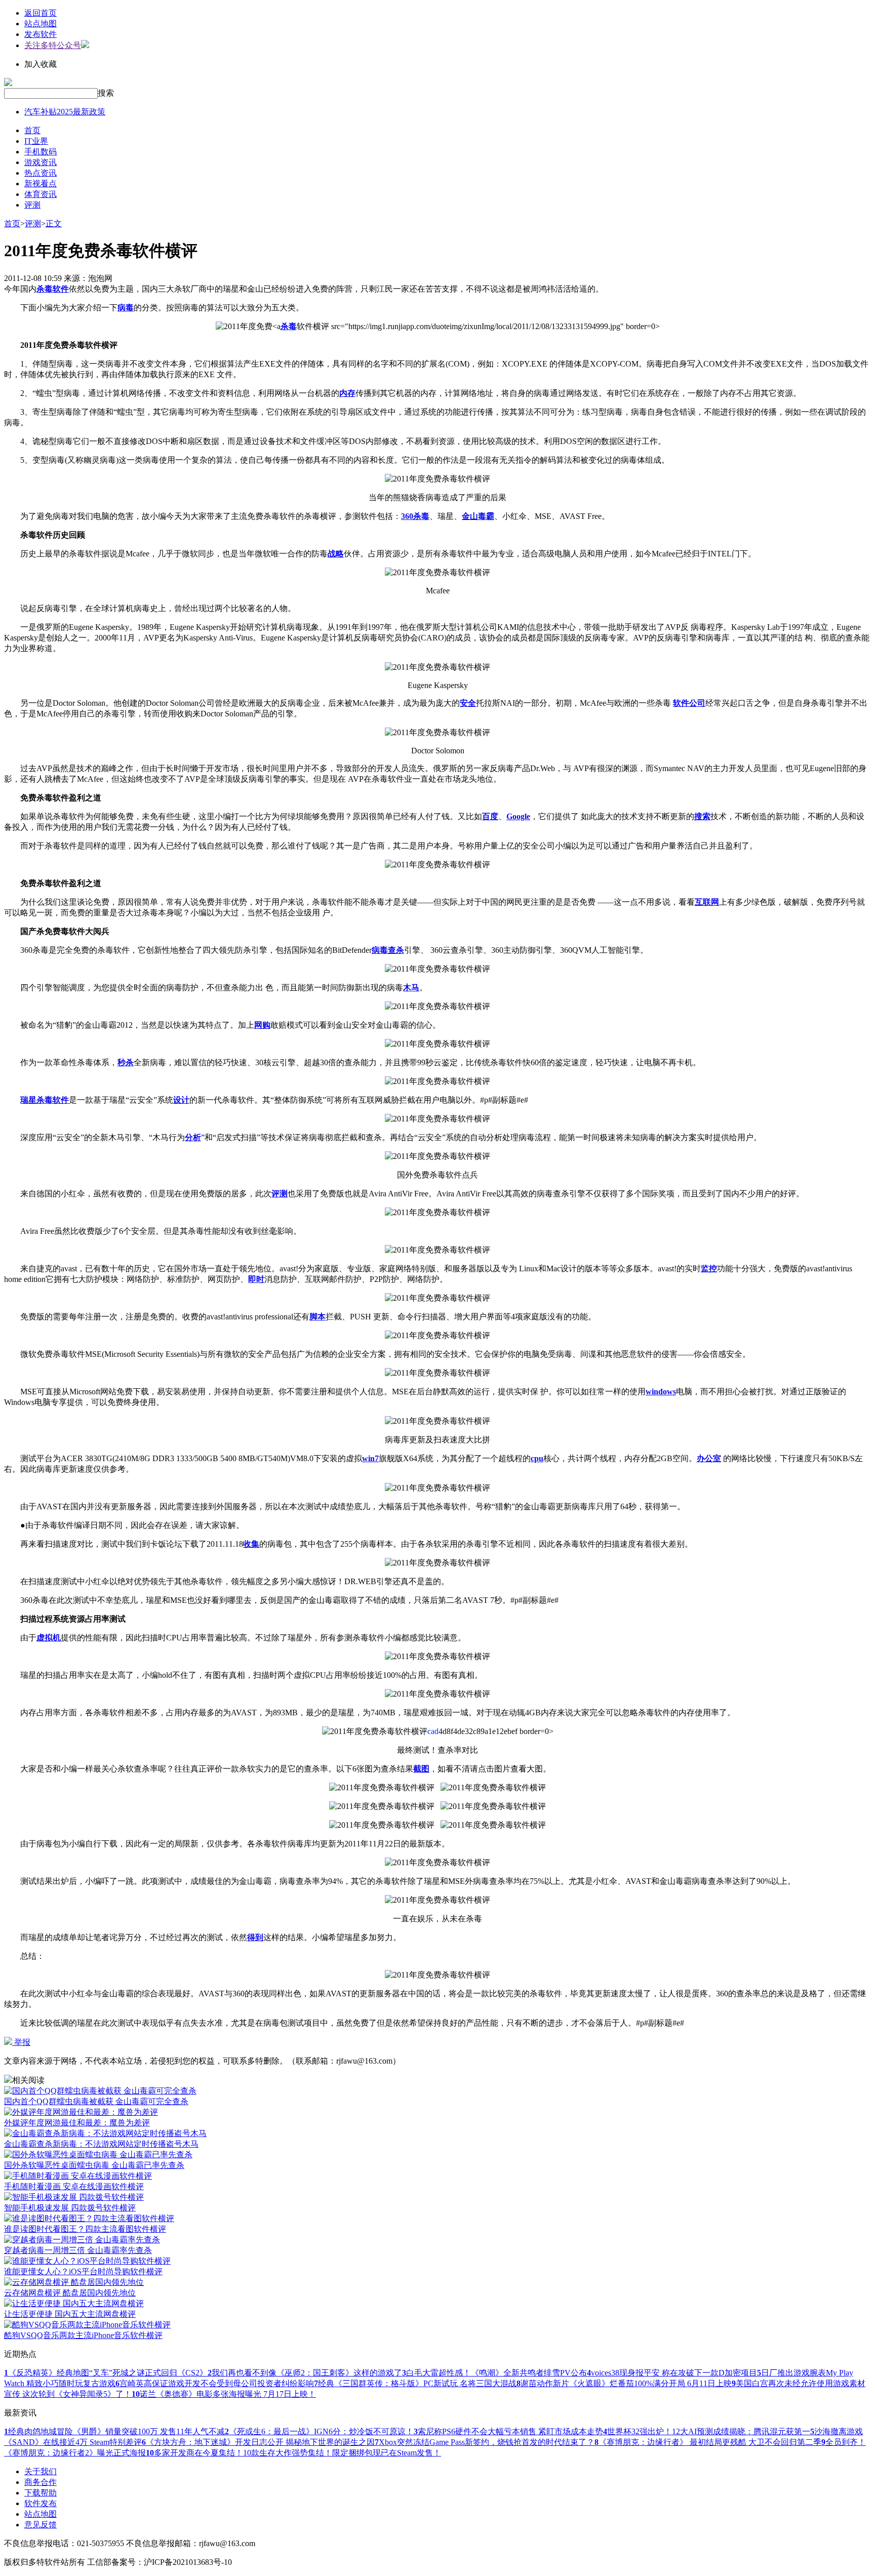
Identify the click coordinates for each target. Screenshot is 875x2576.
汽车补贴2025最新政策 (65, 112)
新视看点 (41, 184)
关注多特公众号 (53, 45)
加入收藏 (41, 64)
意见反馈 (41, 2525)
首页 (32, 130)
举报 (21, 2042)
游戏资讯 (41, 162)
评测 (32, 205)
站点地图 (41, 24)
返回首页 (41, 13)
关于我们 (41, 2471)
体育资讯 (41, 194)
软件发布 (41, 2503)
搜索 (106, 93)
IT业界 (36, 141)
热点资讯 (41, 173)
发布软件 (41, 34)
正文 (54, 224)
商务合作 (41, 2482)
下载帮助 (41, 2493)
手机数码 (41, 152)
